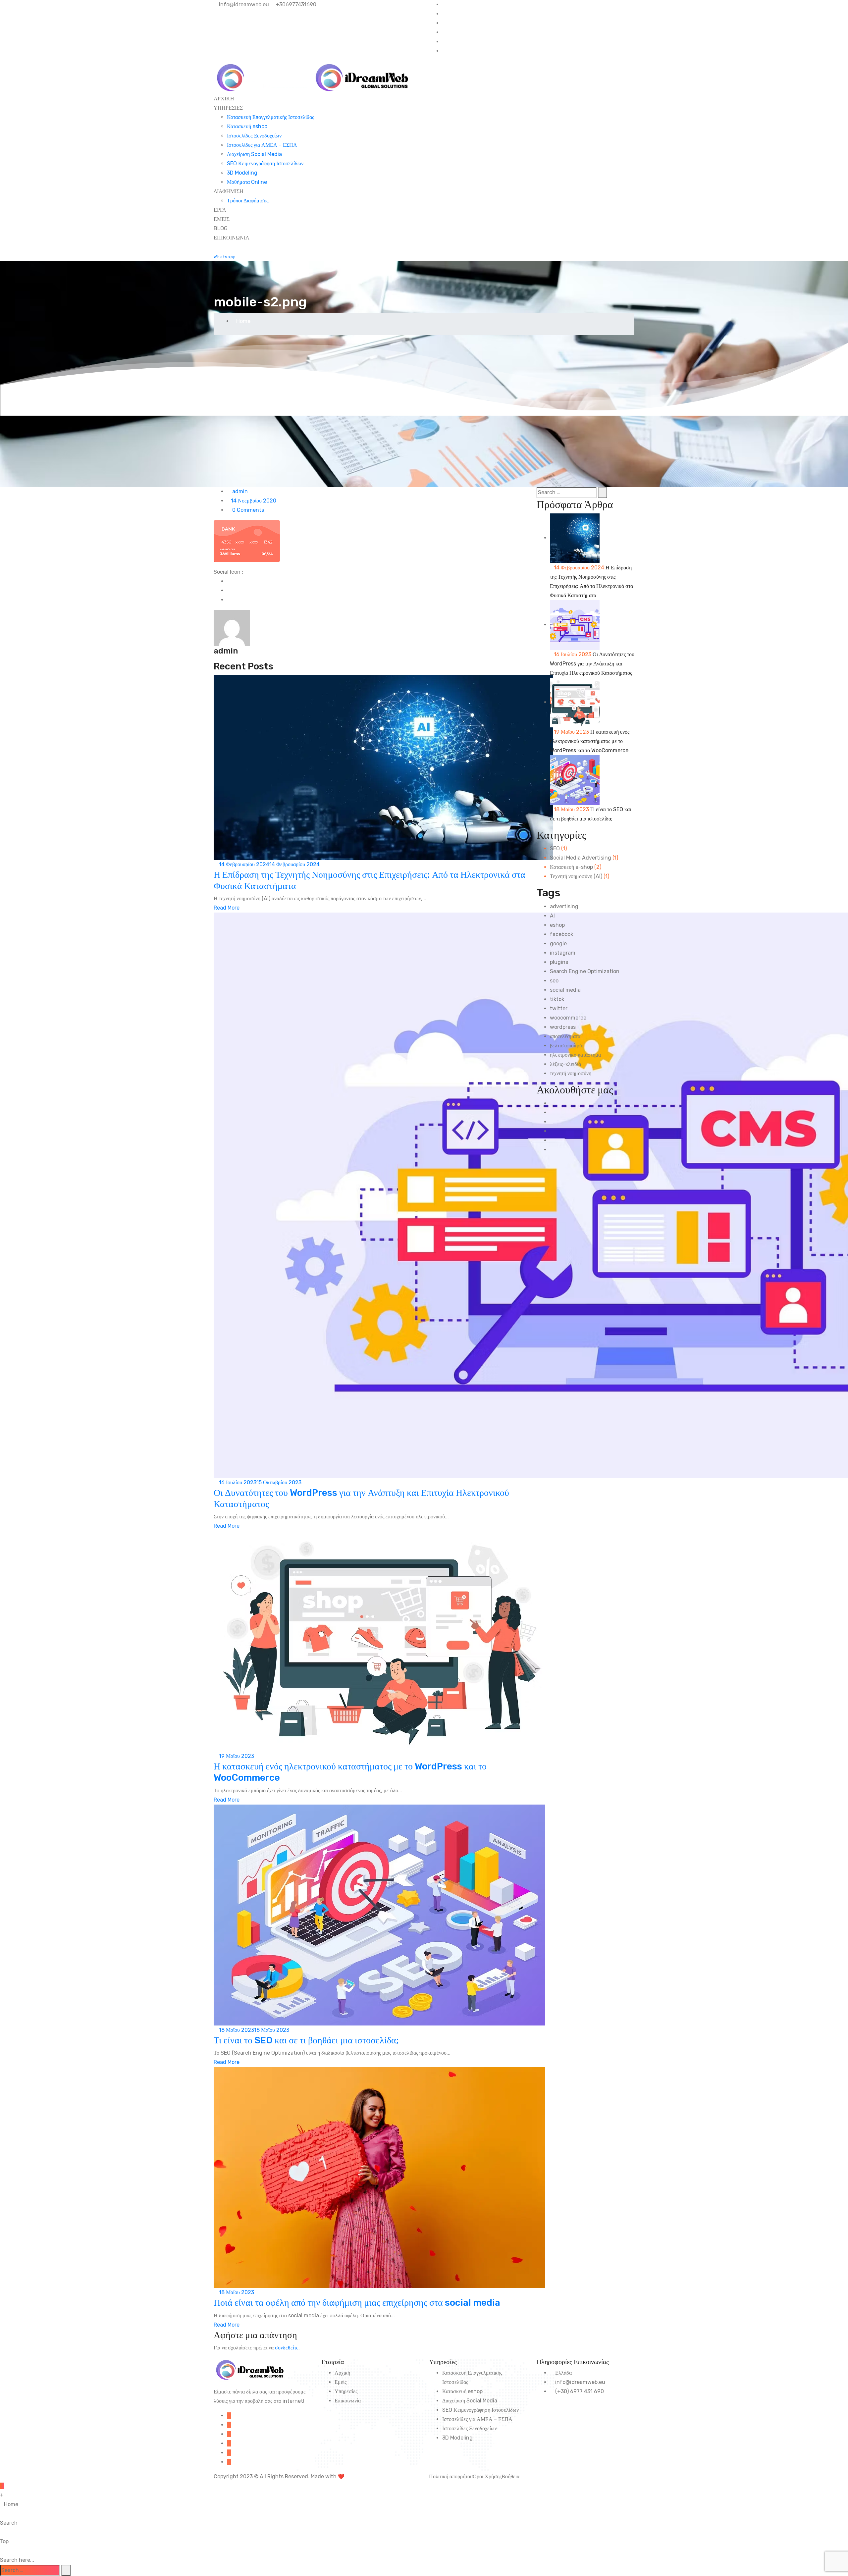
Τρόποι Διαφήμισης (248, 201)
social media (565, 990)
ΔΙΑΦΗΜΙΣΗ (229, 191)
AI (552, 916)
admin (239, 491)
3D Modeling (242, 173)
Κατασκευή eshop (247, 126)
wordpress (563, 1027)
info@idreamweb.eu (243, 4)
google (558, 944)
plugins (559, 962)
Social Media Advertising (581, 858)
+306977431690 (295, 4)
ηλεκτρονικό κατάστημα (575, 1055)
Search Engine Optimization (585, 971)
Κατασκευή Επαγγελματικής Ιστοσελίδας (270, 117)
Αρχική (342, 2373)
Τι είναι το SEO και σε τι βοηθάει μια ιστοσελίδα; (306, 2040)
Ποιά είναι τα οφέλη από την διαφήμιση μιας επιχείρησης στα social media (357, 2303)
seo (554, 981)
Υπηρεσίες (346, 2391)
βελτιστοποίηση (567, 1046)
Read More (227, 908)
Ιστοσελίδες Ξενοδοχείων (254, 136)
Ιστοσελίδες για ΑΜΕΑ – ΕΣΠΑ (262, 145)
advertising (564, 906)
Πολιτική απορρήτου (451, 2476)
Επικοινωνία (348, 2401)
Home (243, 321)
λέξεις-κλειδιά (565, 1064)
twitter (559, 1008)
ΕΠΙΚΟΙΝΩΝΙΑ (232, 238)
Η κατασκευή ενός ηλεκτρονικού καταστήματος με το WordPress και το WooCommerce (590, 741)
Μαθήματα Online (247, 182)
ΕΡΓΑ (220, 210)
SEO (555, 848)
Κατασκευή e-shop (571, 867)
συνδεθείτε (287, 2348)
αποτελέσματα (565, 1036)
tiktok (557, 999)
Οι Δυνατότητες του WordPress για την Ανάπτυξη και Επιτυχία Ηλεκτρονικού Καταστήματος (592, 664)
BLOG (221, 228)
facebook (561, 934)
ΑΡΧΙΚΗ (224, 99)
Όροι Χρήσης (487, 2476)
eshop (557, 925)
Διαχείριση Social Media (254, 154)
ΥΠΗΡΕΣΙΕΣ (228, 108)
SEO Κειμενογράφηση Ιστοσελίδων (265, 163)
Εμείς (341, 2382)
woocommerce (568, 1018)
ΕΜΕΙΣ (222, 219)
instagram (563, 953)
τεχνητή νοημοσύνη (571, 1073)
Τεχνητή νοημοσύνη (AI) (576, 876)
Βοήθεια (510, 2476)
